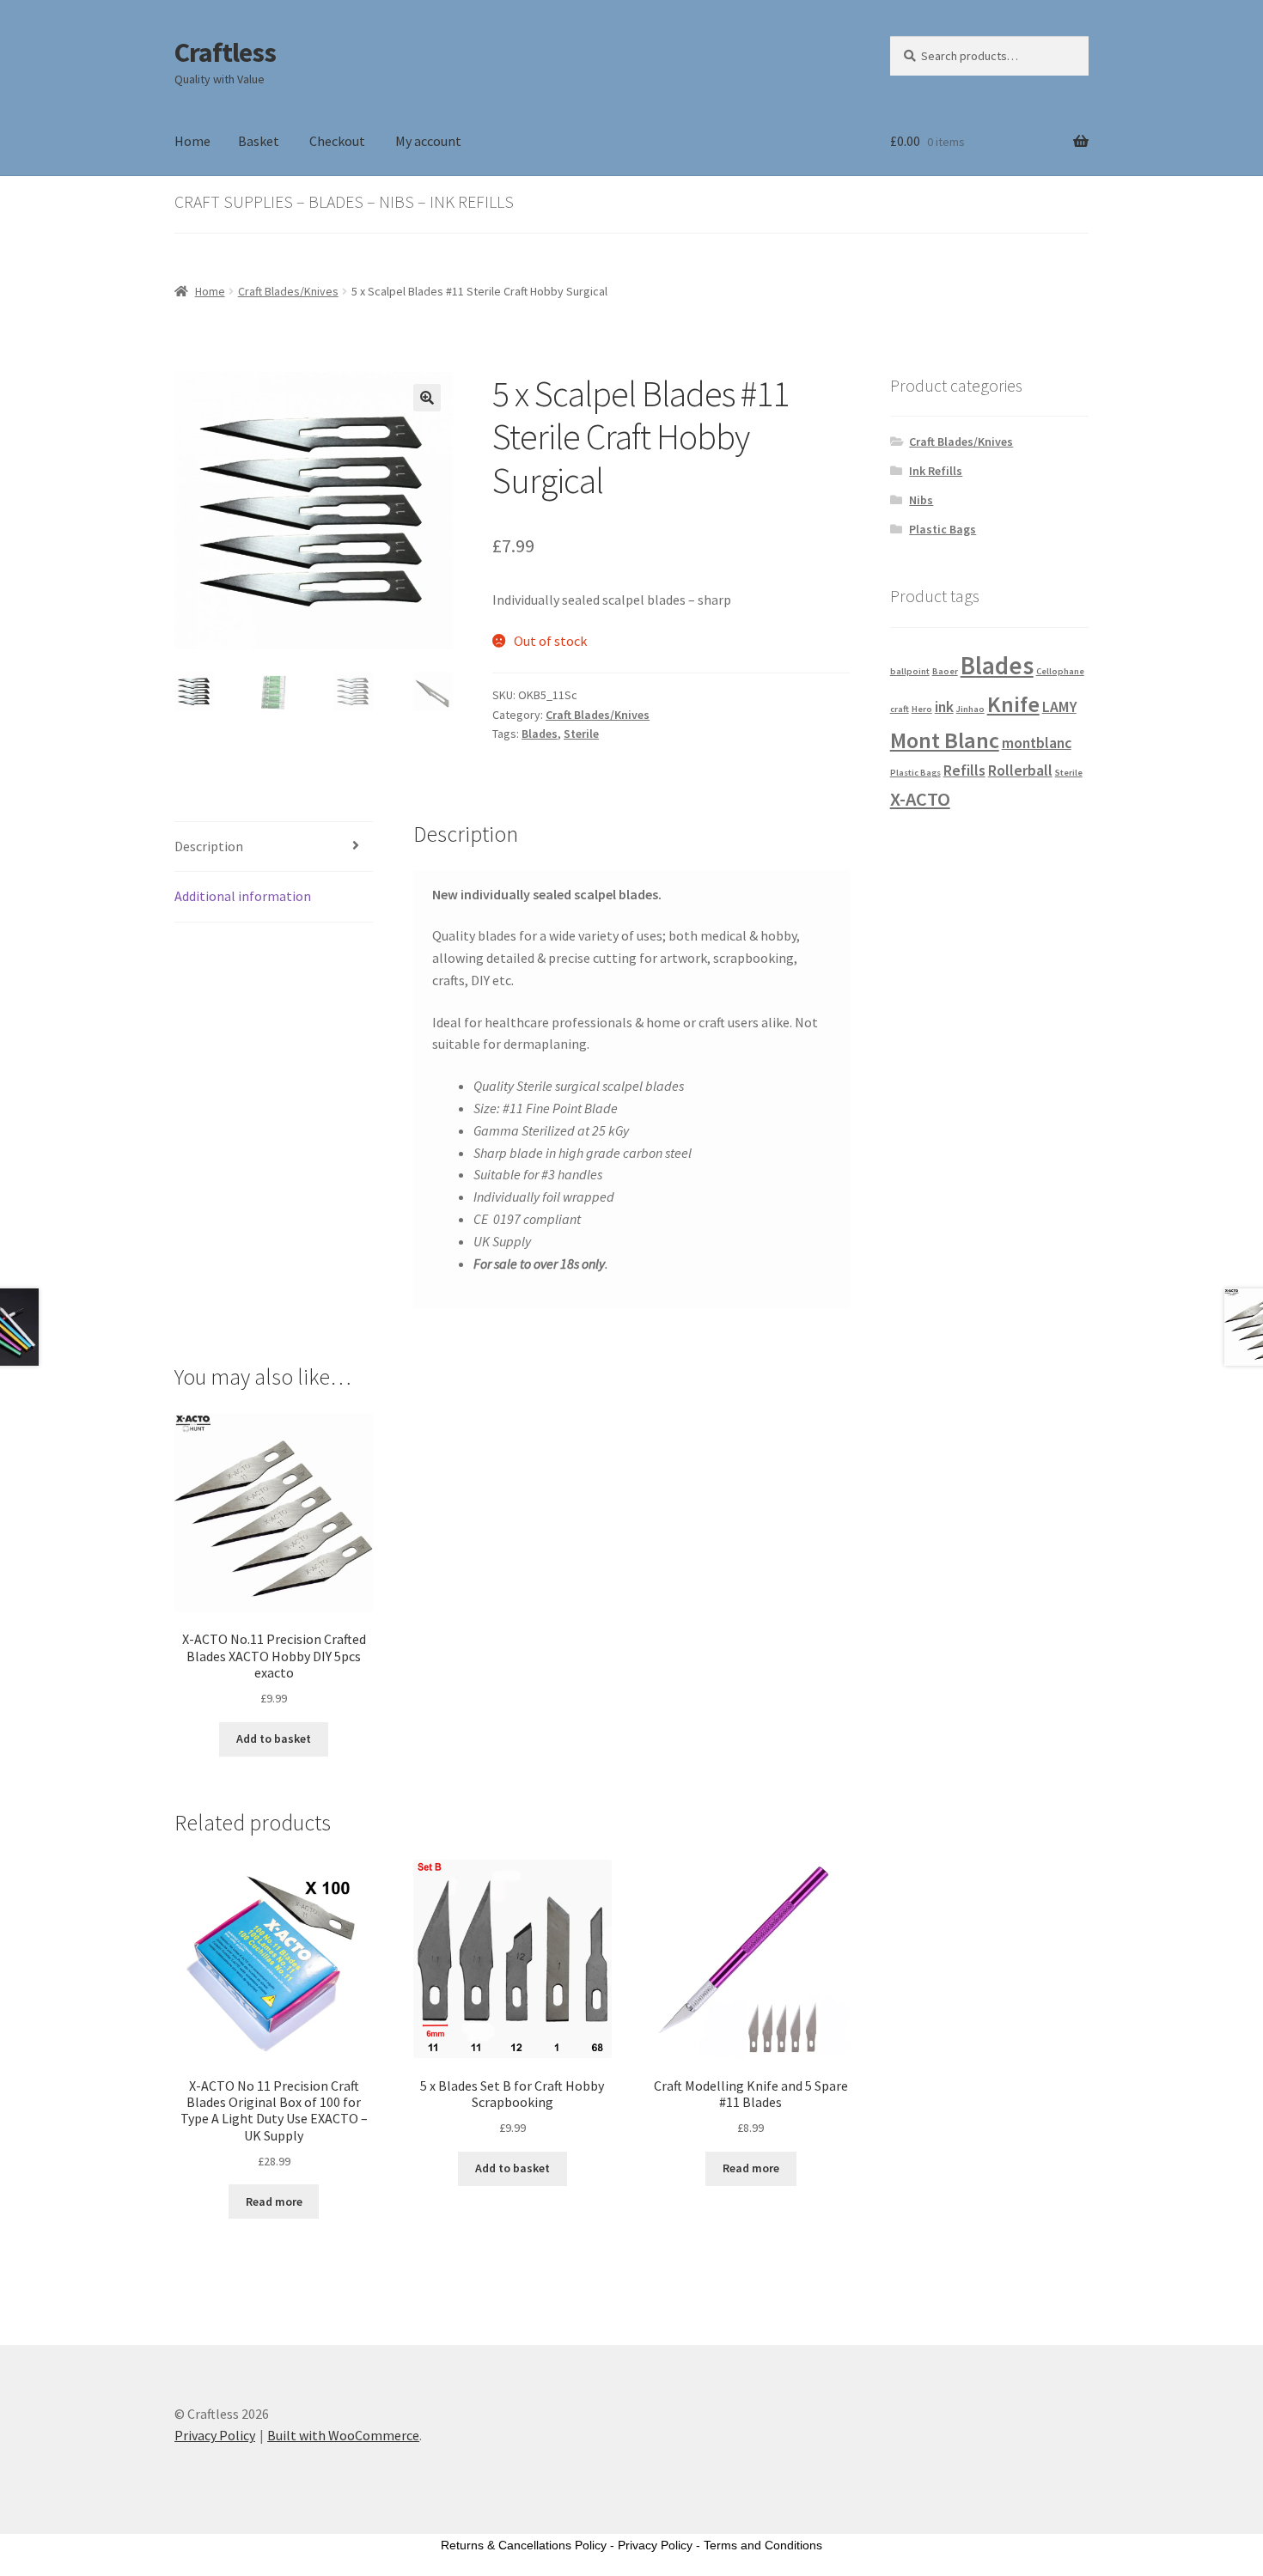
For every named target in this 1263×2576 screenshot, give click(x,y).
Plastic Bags (943, 529)
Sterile (581, 734)
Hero (922, 709)
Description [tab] (209, 846)
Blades (540, 734)
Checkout (337, 141)
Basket (259, 141)
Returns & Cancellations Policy (524, 2545)
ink (944, 707)
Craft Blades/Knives (288, 291)
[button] (427, 398)
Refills (964, 770)
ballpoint (910, 671)
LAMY (1059, 707)
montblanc (1037, 743)
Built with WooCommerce (343, 2435)
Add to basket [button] (274, 1739)
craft (900, 709)
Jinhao (970, 709)
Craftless (225, 52)
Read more (274, 2201)
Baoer (945, 671)
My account (428, 141)
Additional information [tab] (243, 896)
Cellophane (1060, 671)
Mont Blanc (945, 740)
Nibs (921, 500)
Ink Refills (936, 471)
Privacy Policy (215, 2435)
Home (192, 141)
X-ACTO (920, 799)
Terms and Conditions (763, 2545)
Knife (1013, 704)
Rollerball (1020, 770)
